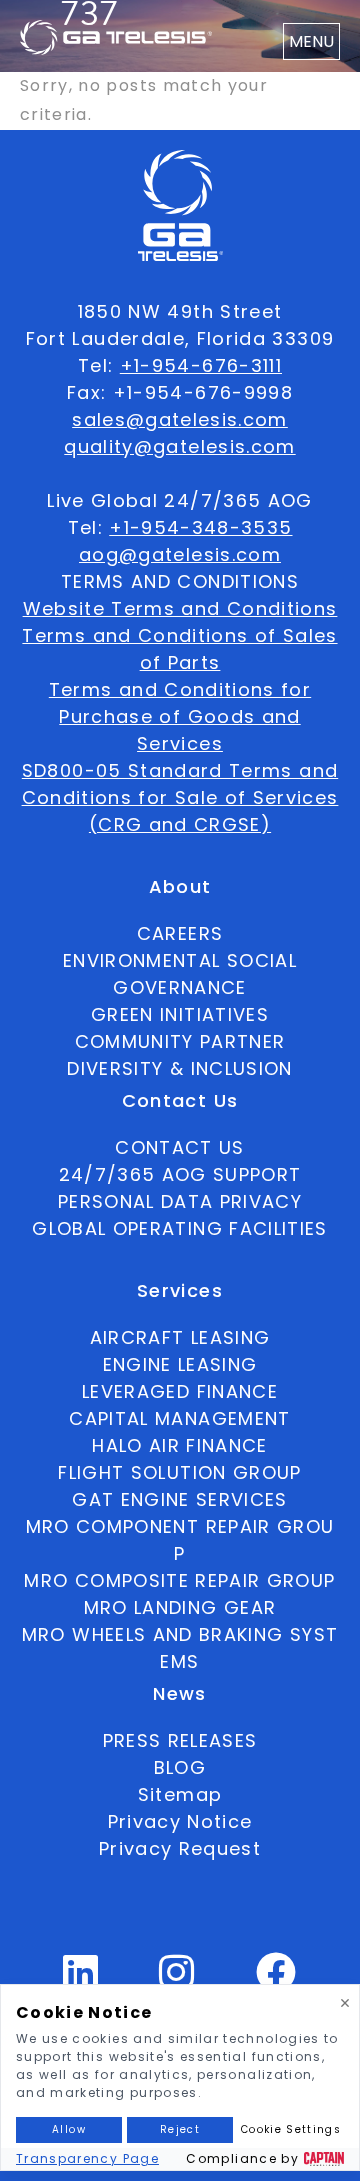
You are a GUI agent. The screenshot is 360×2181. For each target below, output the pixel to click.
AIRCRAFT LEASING (180, 1337)
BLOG (180, 1767)
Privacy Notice (180, 1821)
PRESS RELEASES (180, 1740)
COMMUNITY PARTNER (180, 1041)
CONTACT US (180, 1147)
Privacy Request (180, 1848)
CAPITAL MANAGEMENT (179, 1418)
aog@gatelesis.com (180, 554)
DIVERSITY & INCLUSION (179, 1068)
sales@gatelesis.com (180, 419)
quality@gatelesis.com (179, 446)
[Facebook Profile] (276, 1980)
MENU (311, 41)
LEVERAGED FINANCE (180, 1391)
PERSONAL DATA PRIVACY (180, 1201)
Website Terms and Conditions (180, 608)
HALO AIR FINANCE (180, 1445)
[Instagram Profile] (177, 1980)
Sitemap (180, 1794)
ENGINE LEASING (180, 1364)
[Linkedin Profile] (81, 1980)
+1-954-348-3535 (200, 527)
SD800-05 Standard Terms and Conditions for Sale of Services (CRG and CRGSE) (180, 797)
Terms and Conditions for (180, 689)
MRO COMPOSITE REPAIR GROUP (179, 1580)
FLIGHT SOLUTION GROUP (179, 1472)
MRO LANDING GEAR (180, 1607)
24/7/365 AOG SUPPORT (180, 1174)
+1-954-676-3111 (201, 365)
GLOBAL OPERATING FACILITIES (179, 1228)
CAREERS (180, 933)
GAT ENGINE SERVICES (180, 1499)
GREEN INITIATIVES (180, 1014)
